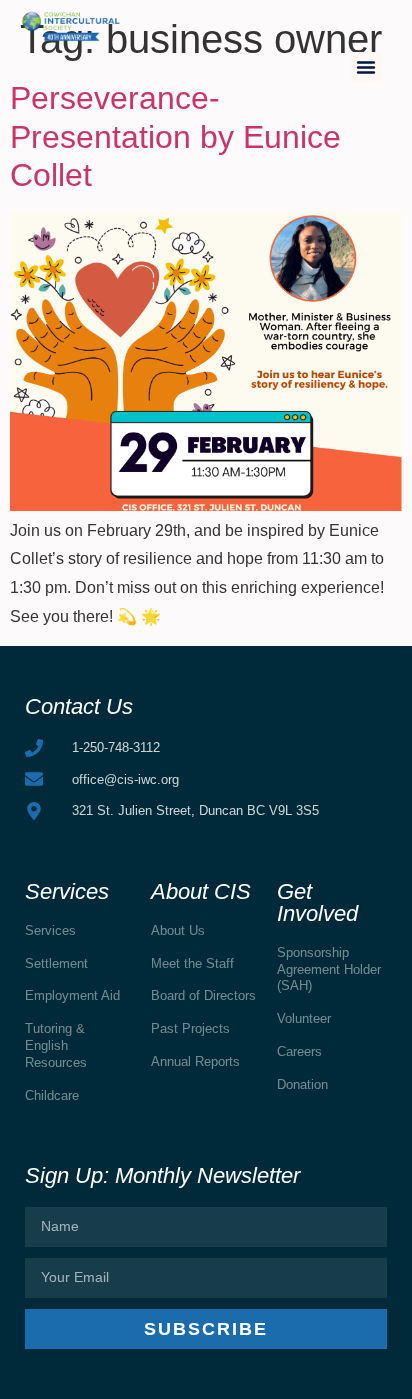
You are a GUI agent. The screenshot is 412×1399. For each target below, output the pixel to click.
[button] (366, 67)
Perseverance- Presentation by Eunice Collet (175, 136)
